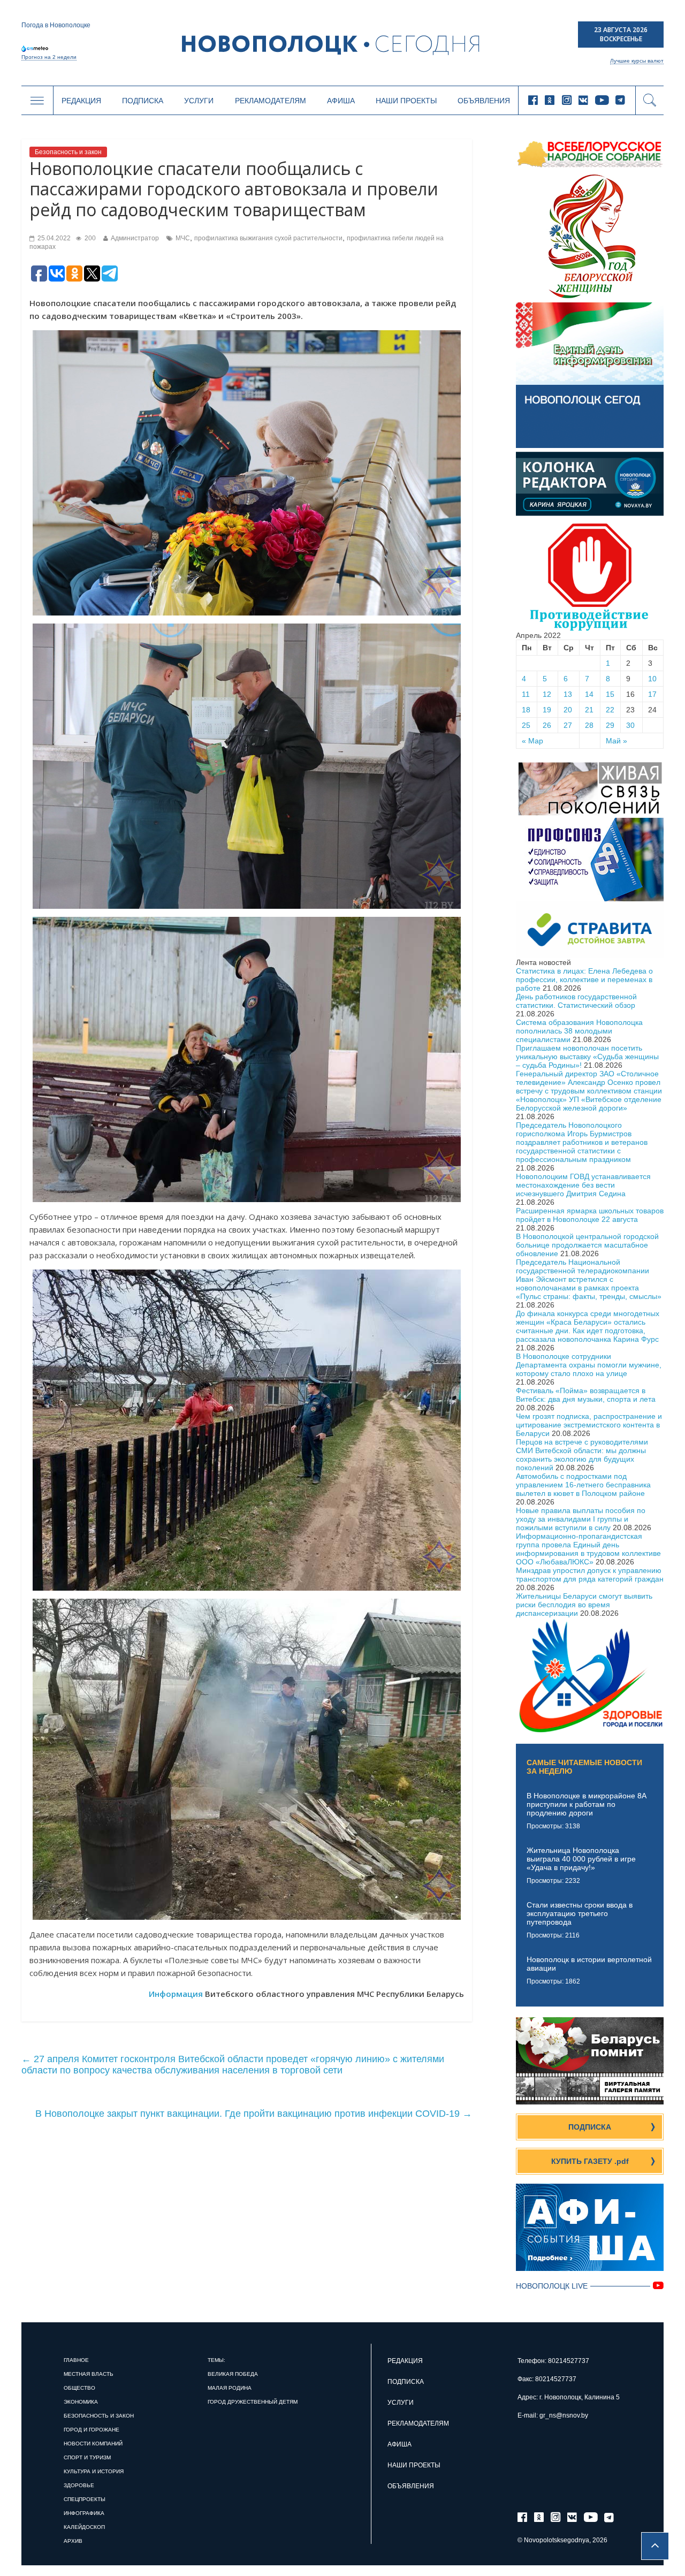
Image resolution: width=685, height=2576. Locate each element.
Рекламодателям (271, 101)
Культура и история (94, 2471)
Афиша (341, 101)
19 (547, 710)
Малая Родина (230, 2388)
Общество (79, 2388)
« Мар (532, 741)
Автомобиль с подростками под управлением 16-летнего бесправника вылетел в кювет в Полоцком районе (583, 1485)
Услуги (199, 101)
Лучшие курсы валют (637, 61)
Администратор (135, 238)
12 (547, 694)
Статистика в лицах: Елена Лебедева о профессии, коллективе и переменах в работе (584, 979)
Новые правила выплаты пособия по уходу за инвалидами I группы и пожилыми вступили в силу (581, 1519)
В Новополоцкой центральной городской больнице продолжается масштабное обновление (587, 1245)
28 (589, 725)
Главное (76, 2360)
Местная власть (89, 2374)
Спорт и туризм (87, 2457)
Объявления (484, 101)
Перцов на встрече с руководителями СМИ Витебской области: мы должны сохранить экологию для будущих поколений (582, 1455)
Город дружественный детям (253, 2402)
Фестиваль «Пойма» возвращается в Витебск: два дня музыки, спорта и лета (586, 1395)
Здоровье (79, 2485)
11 (526, 694)
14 (589, 694)
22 (610, 710)
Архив (73, 2541)
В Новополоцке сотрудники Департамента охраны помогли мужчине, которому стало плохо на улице (589, 1365)
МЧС (183, 238)
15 (610, 694)
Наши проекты (406, 101)
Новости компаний (93, 2444)
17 (652, 694)
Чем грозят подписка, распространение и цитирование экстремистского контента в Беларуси (589, 1425)
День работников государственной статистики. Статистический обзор (576, 1001)
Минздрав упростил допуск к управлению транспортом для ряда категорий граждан (590, 1575)
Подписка (143, 101)
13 (568, 694)
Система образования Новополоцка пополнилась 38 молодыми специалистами (579, 1031)
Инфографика (84, 2513)
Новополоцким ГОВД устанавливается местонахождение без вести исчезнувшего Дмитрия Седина (583, 1185)
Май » (616, 741)
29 (610, 725)
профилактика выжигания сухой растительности (268, 238)
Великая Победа (233, 2374)
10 (652, 679)
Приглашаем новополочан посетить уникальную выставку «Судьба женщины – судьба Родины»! (587, 1057)
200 (89, 238)
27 (568, 725)
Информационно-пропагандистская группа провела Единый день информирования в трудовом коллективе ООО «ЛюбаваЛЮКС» (588, 1549)
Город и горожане (92, 2430)
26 (547, 725)
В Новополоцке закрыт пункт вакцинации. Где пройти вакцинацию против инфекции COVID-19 (254, 2114)
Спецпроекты (85, 2499)
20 (568, 710)
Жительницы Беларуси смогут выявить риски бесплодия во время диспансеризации (584, 1605)
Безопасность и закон (68, 152)
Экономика (81, 2402)
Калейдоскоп (84, 2527)
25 (526, 725)
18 (526, 710)
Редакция (81, 101)
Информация (176, 1994)
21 (589, 710)
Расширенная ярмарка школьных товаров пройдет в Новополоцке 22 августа (590, 1215)
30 (630, 725)
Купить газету (590, 2161)
